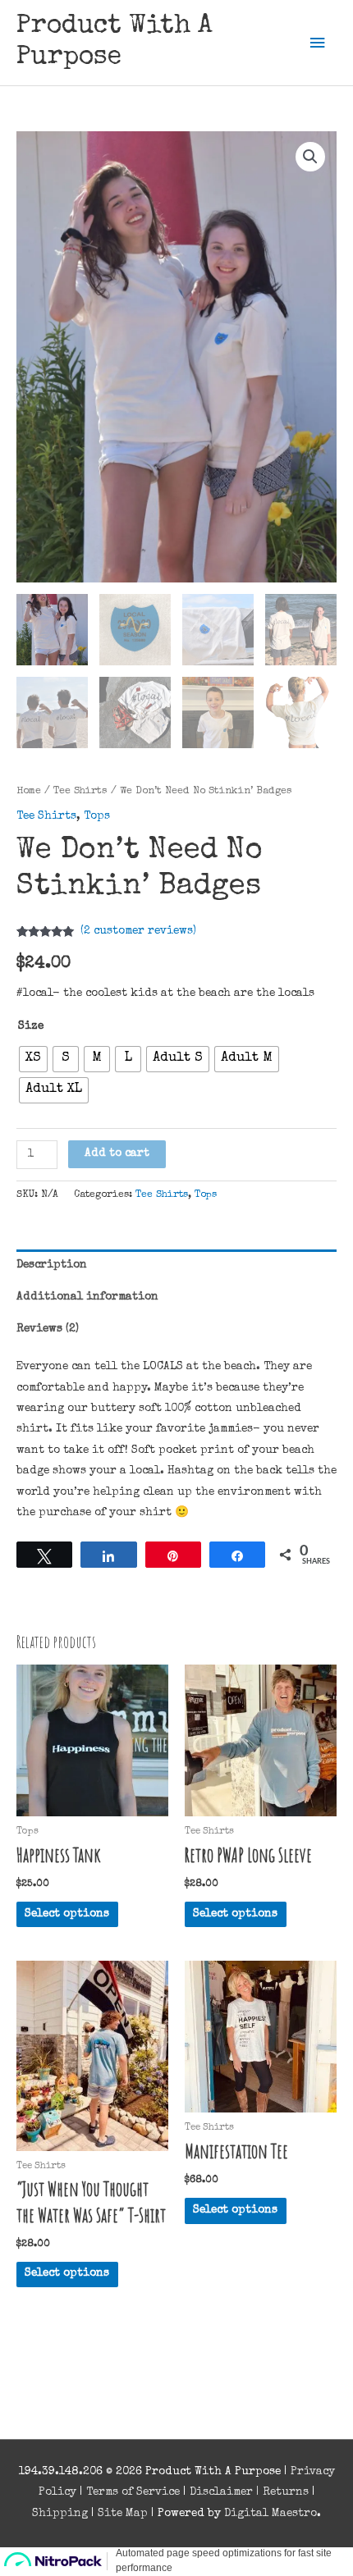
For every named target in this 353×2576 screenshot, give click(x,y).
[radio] (33, 1059)
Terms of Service (133, 2492)
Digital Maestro (270, 2514)
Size (31, 1026)
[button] (310, 157)
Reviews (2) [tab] (48, 1329)
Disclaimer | (226, 2492)
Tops (97, 816)
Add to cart (117, 1153)
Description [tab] (52, 1265)
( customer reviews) (138, 931)
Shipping (60, 2514)
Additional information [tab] (87, 1297)
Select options (67, 1914)
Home (29, 791)
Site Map (123, 2514)
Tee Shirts (80, 791)
